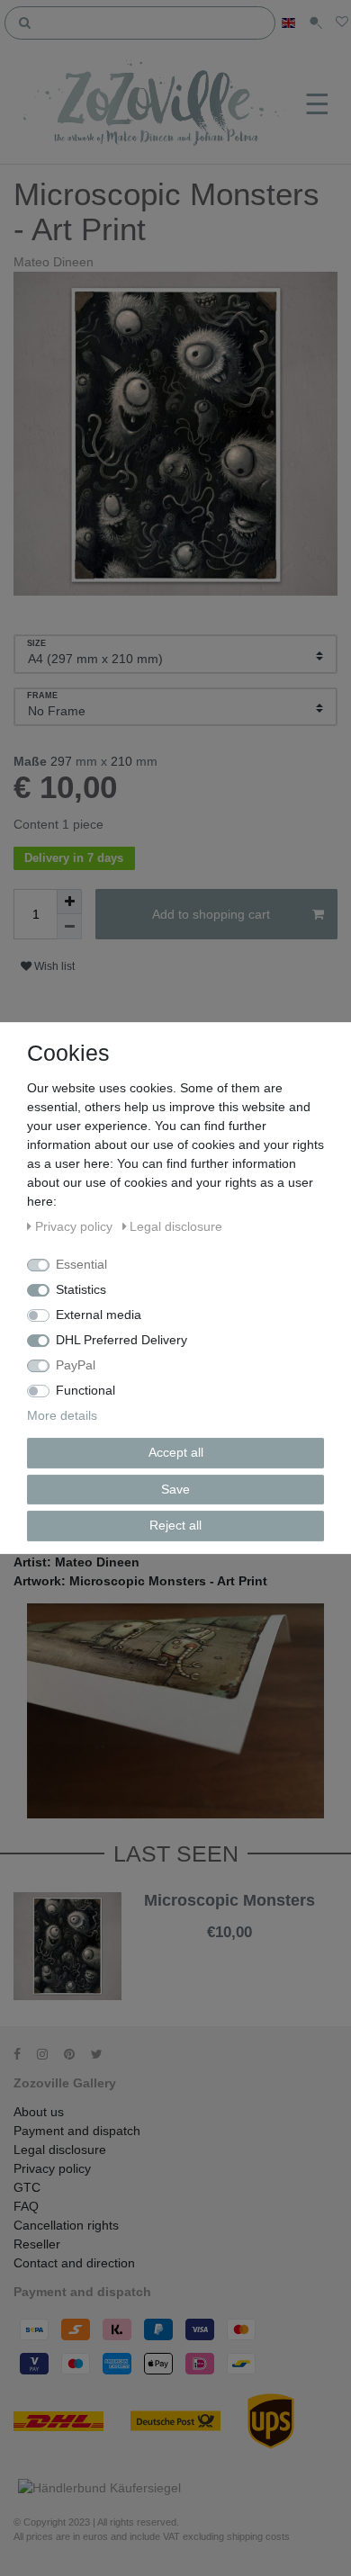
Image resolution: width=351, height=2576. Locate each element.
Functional (85, 1390)
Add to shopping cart (211, 914)
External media (99, 1315)
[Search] (25, 22)
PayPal (76, 1365)
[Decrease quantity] (69, 927)
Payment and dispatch (77, 2131)
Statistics (81, 1289)
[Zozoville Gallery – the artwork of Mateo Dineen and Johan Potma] (155, 105)
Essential (81, 1264)
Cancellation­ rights (66, 2225)
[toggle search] (315, 23)
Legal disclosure (60, 2150)
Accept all (176, 1452)
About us (39, 2112)
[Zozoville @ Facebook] (23, 2054)
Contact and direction (74, 2263)
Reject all (175, 1525)
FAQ (26, 2206)
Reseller (37, 2244)
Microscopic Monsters (229, 1901)
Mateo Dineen (54, 262)
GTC (27, 2187)
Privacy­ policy (52, 2168)
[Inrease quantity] (69, 902)
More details (62, 1415)
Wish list (53, 966)
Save (175, 1489)
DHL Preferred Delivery (121, 1340)
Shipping (220, 1947)
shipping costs (258, 2536)
